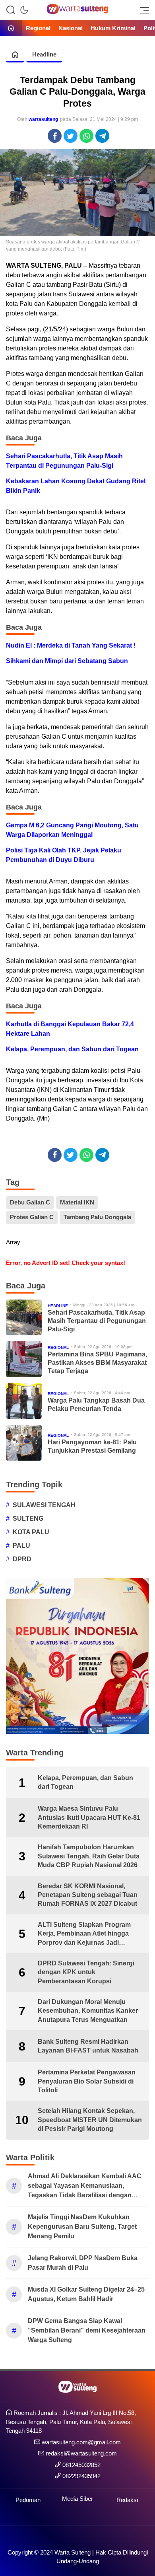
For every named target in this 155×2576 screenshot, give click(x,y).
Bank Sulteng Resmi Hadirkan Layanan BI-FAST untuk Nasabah (88, 2046)
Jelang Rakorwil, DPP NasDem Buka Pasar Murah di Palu (83, 2263)
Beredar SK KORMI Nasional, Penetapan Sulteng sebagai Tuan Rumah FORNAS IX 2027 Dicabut (88, 1895)
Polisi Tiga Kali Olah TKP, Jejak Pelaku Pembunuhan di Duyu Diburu (64, 855)
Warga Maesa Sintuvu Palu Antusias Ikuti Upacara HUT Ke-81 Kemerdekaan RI (89, 1817)
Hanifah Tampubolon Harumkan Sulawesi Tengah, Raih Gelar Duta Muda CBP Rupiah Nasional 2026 (89, 1856)
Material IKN (77, 1202)
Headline (44, 54)
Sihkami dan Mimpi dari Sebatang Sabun (67, 661)
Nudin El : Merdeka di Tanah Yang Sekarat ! (71, 645)
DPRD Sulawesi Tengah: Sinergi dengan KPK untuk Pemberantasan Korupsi (86, 1972)
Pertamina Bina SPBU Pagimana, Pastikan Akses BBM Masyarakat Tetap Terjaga (97, 1363)
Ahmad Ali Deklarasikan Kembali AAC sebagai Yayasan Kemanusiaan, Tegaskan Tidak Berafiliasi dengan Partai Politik (85, 2186)
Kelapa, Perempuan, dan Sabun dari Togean (72, 1049)
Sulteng (28, 1519)
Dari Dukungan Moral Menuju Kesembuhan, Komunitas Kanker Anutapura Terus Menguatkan (88, 2011)
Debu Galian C (30, 1202)
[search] (11, 10)
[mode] (24, 10)
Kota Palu (31, 1532)
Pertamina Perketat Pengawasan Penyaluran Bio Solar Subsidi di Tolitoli (87, 2081)
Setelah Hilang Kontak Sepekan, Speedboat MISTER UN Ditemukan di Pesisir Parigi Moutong (90, 2120)
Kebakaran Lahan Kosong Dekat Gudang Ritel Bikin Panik (76, 486)
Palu (21, 1546)
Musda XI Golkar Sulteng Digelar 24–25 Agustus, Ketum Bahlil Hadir (86, 2294)
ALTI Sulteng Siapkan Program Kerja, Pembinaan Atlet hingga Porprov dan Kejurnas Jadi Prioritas (84, 1934)
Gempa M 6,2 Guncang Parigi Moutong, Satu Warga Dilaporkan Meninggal (72, 830)
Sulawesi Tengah (44, 1505)
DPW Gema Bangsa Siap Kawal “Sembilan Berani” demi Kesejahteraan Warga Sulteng (87, 2330)
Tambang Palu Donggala (97, 1217)
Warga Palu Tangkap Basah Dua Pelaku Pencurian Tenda (96, 1405)
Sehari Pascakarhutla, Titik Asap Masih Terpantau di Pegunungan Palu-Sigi (64, 461)
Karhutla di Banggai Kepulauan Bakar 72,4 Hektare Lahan (70, 1029)
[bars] (142, 10)
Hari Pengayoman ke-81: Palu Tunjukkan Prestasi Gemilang (92, 1446)
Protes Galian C (32, 1217)
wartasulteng (43, 119)
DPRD (22, 1559)
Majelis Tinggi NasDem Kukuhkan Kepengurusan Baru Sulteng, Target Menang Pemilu (82, 2227)
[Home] (11, 28)
